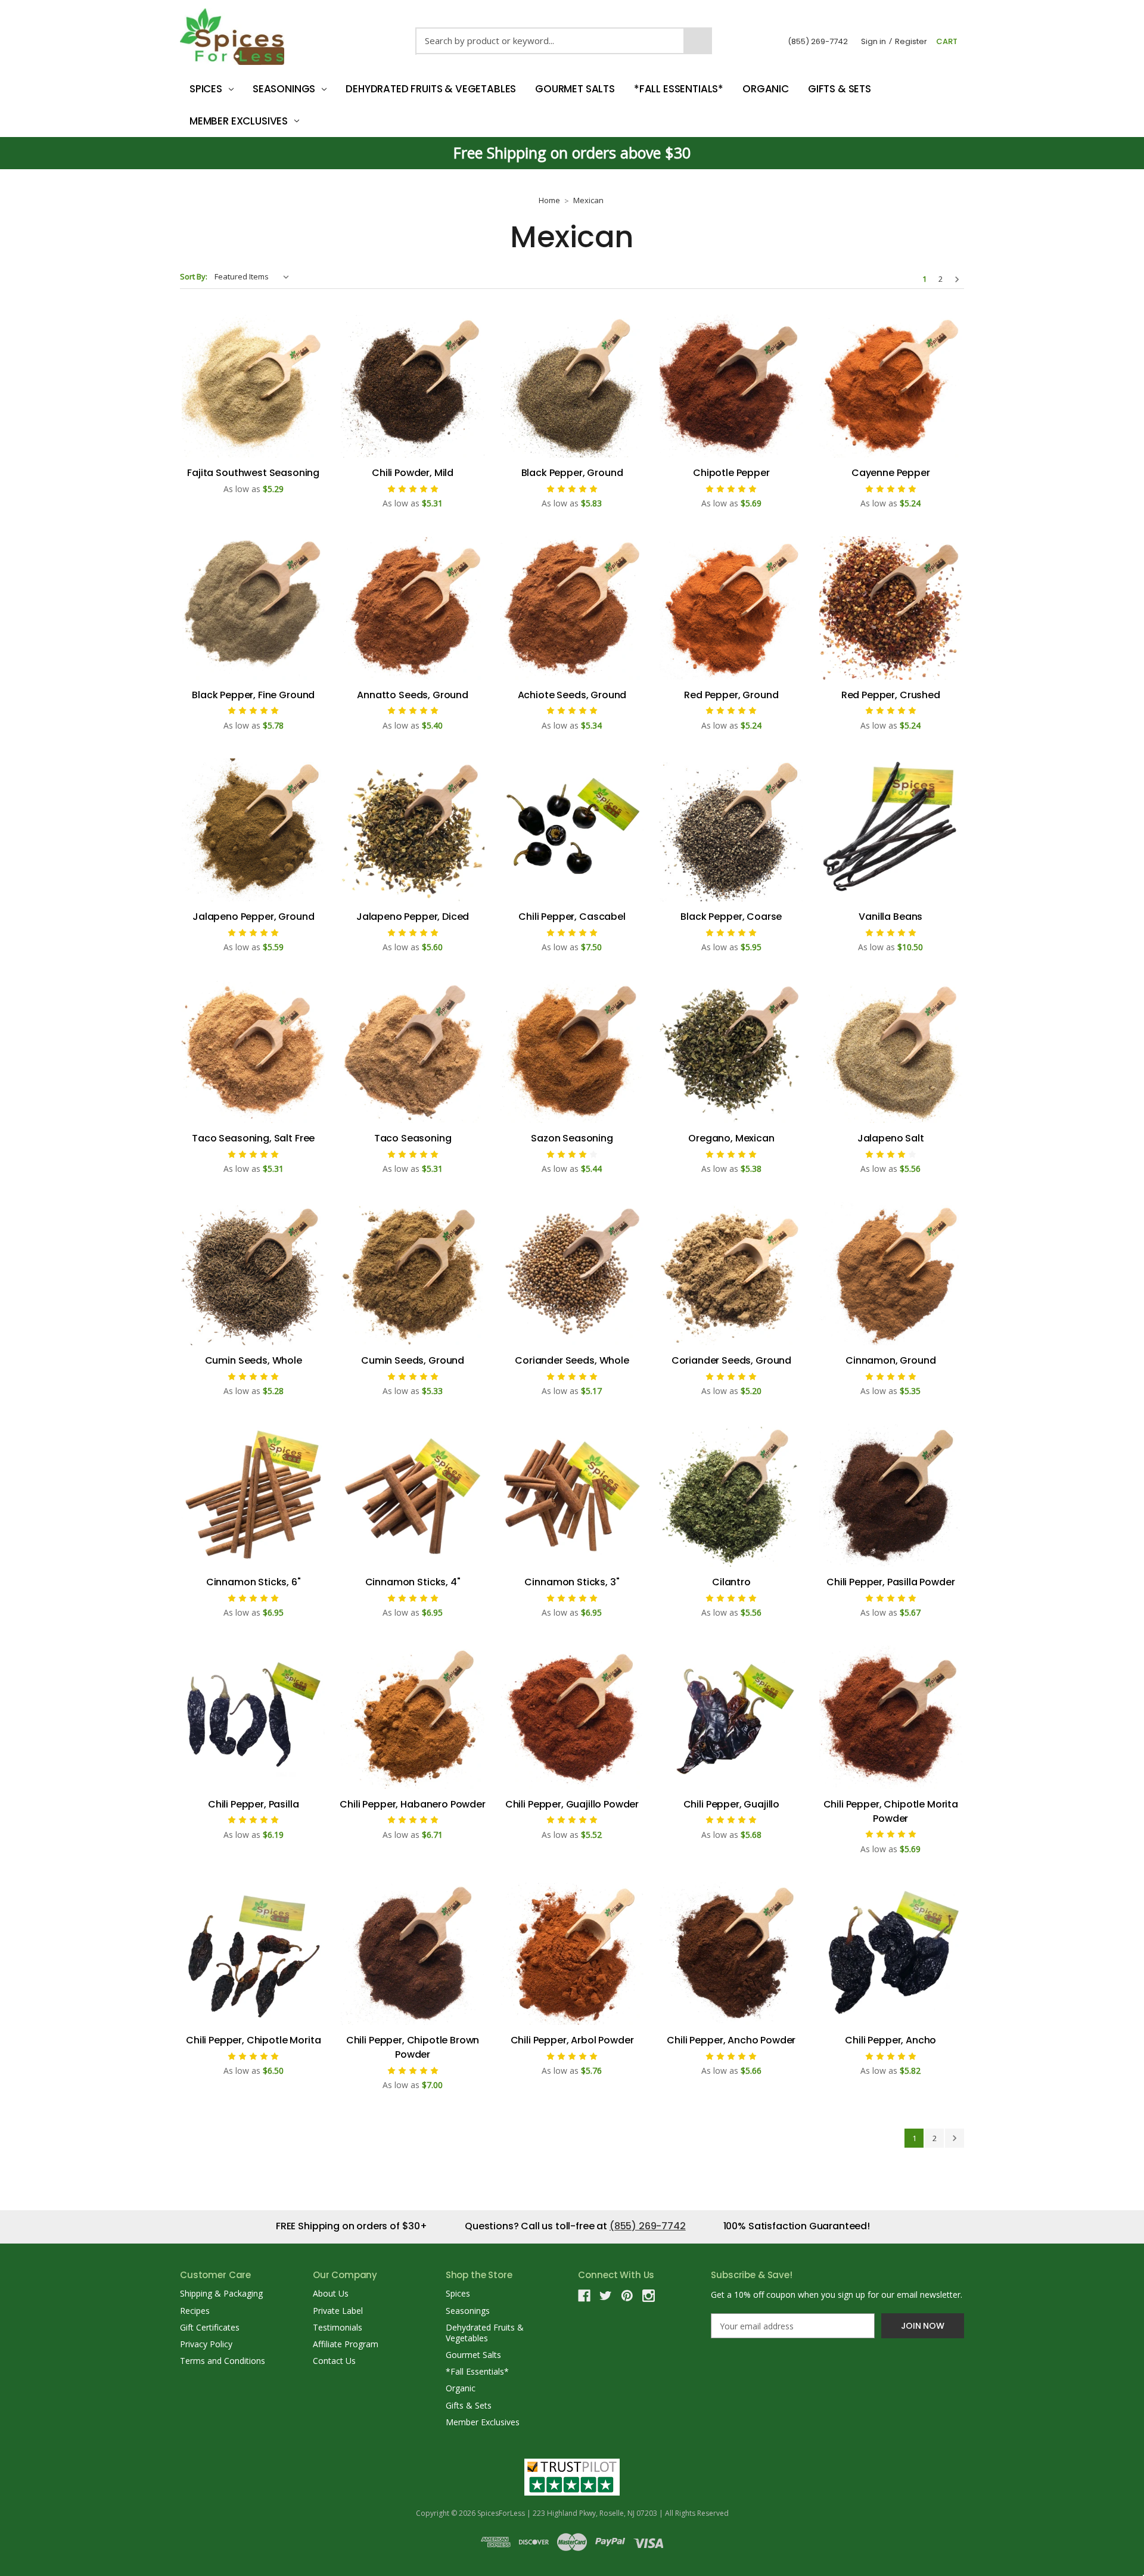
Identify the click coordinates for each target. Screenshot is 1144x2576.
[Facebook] (584, 2296)
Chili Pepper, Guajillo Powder (572, 1804)
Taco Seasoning (413, 1138)
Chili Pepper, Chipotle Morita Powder (891, 1811)
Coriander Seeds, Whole (572, 1360)
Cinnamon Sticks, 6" (254, 1582)
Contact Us (334, 2361)
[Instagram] (649, 2296)
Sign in (873, 41)
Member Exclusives (239, 121)
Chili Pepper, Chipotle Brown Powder (413, 2047)
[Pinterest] (627, 2296)
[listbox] (254, 276)
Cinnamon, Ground (890, 1360)
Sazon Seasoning (572, 1138)
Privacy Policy (206, 2344)
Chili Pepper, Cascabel (572, 917)
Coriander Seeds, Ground (731, 1360)
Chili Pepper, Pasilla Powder (891, 1582)
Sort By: (194, 276)
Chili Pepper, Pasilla (254, 1804)
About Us (331, 2293)
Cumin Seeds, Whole (254, 1360)
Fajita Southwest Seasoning (253, 473)
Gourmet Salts (575, 89)
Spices (206, 89)
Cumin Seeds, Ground (413, 1360)
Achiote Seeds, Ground (572, 695)
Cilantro (731, 1582)
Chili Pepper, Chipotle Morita (253, 2040)
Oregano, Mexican (731, 1138)
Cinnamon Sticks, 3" (572, 1582)
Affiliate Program (346, 2344)
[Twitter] (606, 2296)
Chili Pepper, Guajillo (731, 1804)
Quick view (253, 386)
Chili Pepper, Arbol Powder (572, 2040)
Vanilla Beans (890, 917)
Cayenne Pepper (891, 473)
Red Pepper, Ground (731, 695)
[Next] (957, 279)
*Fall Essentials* (679, 89)
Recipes (195, 2311)
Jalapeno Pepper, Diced (413, 917)
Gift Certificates (210, 2327)
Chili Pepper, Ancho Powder (731, 2040)
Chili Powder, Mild (413, 473)
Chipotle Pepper (731, 473)
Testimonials (338, 2327)
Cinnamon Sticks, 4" (413, 1582)
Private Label (338, 2311)
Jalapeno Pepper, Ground (253, 917)
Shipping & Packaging (221, 2293)
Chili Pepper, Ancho (890, 2040)
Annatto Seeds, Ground (413, 695)
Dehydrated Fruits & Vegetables (431, 89)
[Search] (698, 41)
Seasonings (284, 89)
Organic (766, 89)
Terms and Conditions (223, 2361)
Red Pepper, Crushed (891, 695)
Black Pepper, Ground (572, 473)
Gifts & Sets (840, 89)
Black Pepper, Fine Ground (253, 695)
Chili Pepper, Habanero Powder (412, 1804)
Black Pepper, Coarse (731, 917)
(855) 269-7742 (818, 41)
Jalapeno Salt (891, 1138)
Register (911, 41)
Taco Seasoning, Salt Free (253, 1138)
